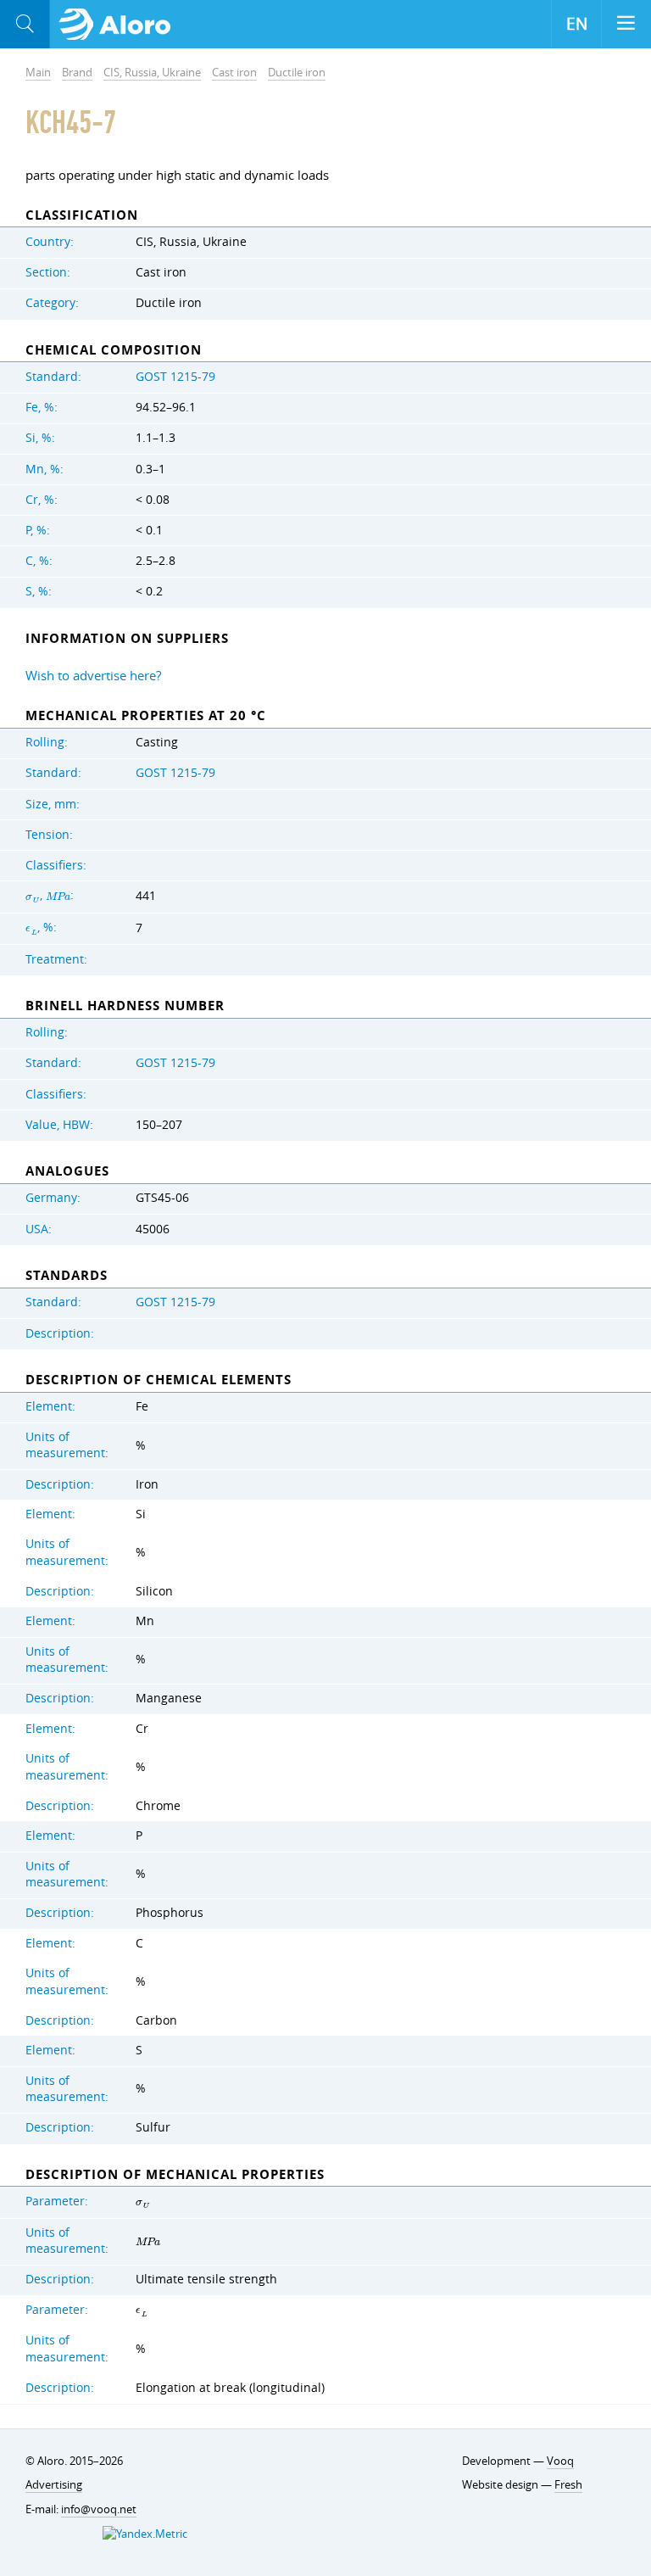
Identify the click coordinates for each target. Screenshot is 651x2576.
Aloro (120, 25)
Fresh (568, 2484)
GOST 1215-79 (175, 377)
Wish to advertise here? (93, 675)
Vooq (560, 2461)
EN (577, 24)
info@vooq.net (99, 2509)
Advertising (54, 2484)
